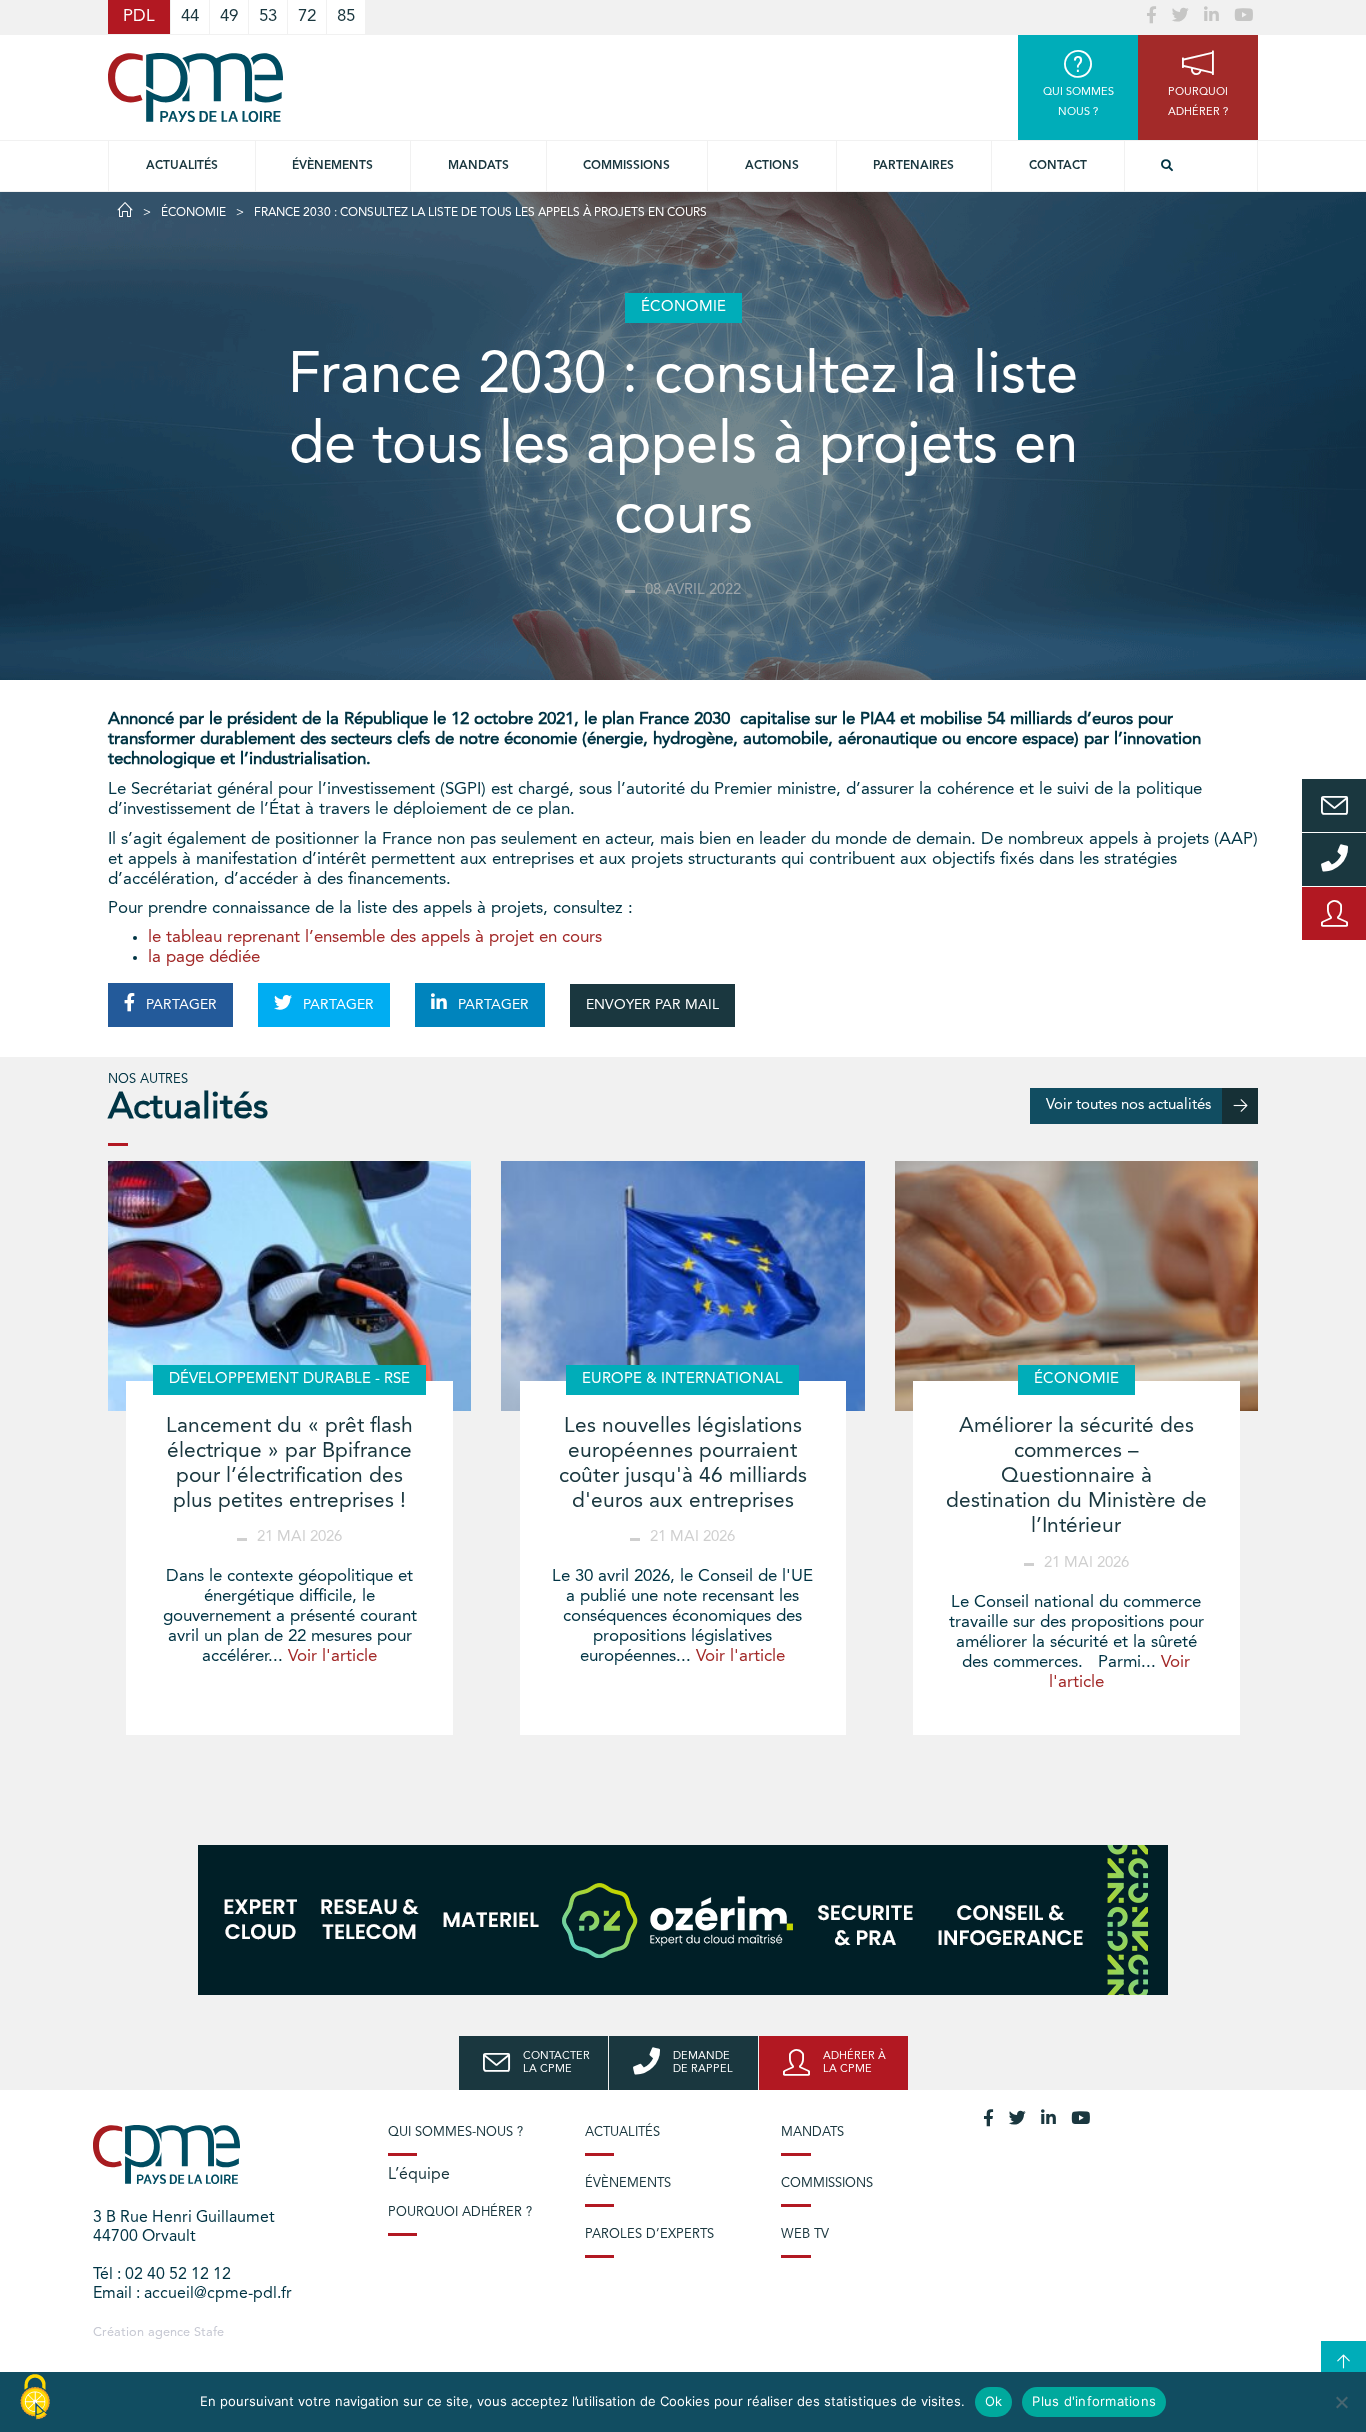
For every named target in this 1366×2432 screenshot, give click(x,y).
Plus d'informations (1094, 2401)
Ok (994, 2401)
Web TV (805, 2234)
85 (346, 16)
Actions (772, 166)
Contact (1058, 166)
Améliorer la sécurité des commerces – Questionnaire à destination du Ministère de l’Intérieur (1076, 1477)
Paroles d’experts (649, 2234)
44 (190, 16)
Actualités (182, 166)
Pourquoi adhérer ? (460, 2212)
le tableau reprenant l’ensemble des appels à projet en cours (375, 937)
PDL (139, 16)
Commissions (827, 2183)
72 (307, 16)
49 (229, 16)
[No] (1341, 2402)
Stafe (209, 2332)
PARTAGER (179, 1005)
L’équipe (419, 2175)
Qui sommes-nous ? (455, 2132)
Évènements (332, 166)
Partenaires (913, 166)
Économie (193, 213)
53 (268, 16)
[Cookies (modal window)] (35, 2398)
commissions (626, 166)
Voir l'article (332, 1656)
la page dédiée (204, 957)
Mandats (478, 166)
